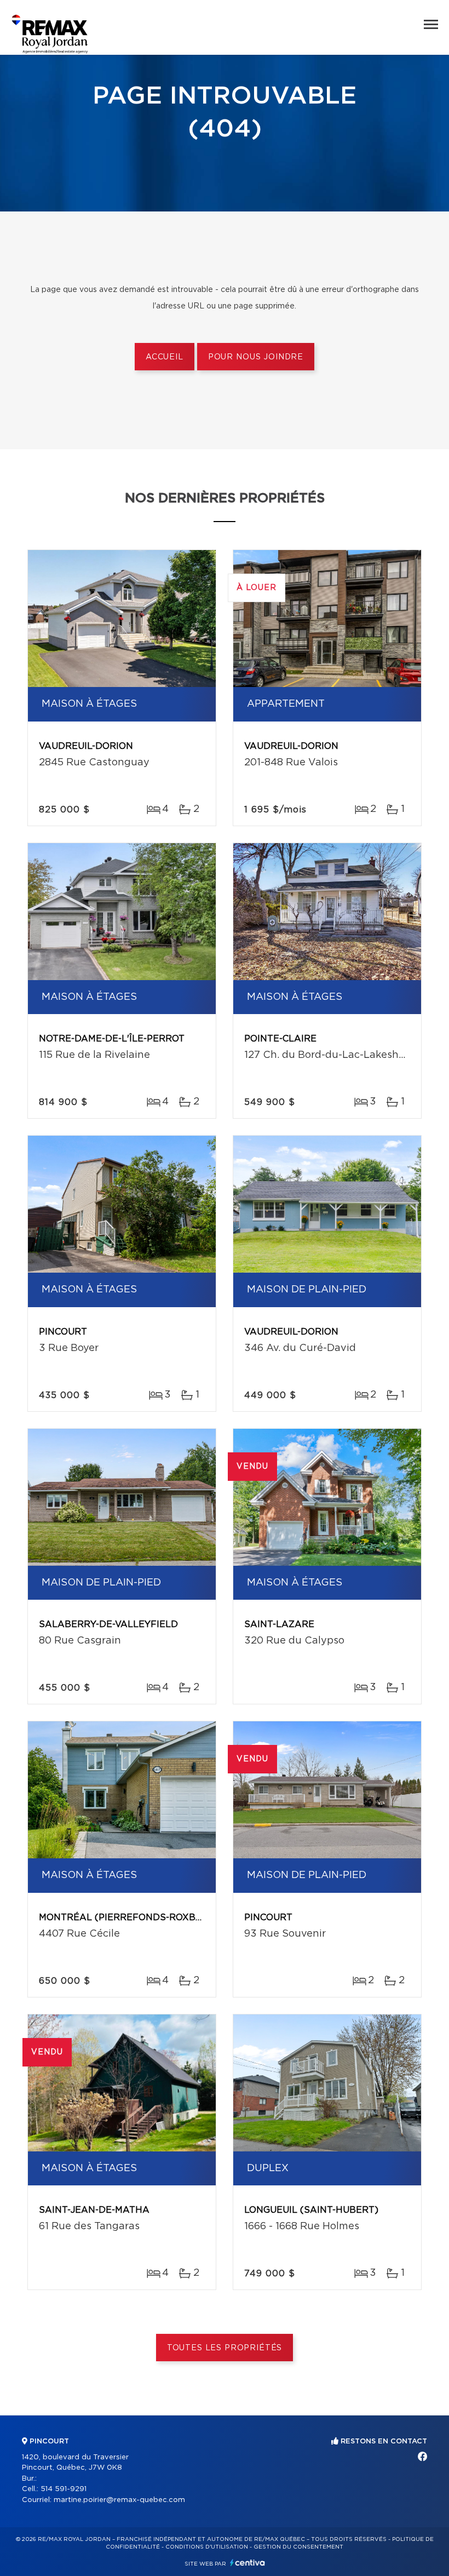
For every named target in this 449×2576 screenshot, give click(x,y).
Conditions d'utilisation (207, 2547)
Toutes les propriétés (225, 2348)
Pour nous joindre (256, 357)
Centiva (247, 2563)
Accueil (165, 357)
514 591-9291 (64, 2489)
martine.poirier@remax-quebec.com (119, 2500)
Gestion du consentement (298, 2547)
